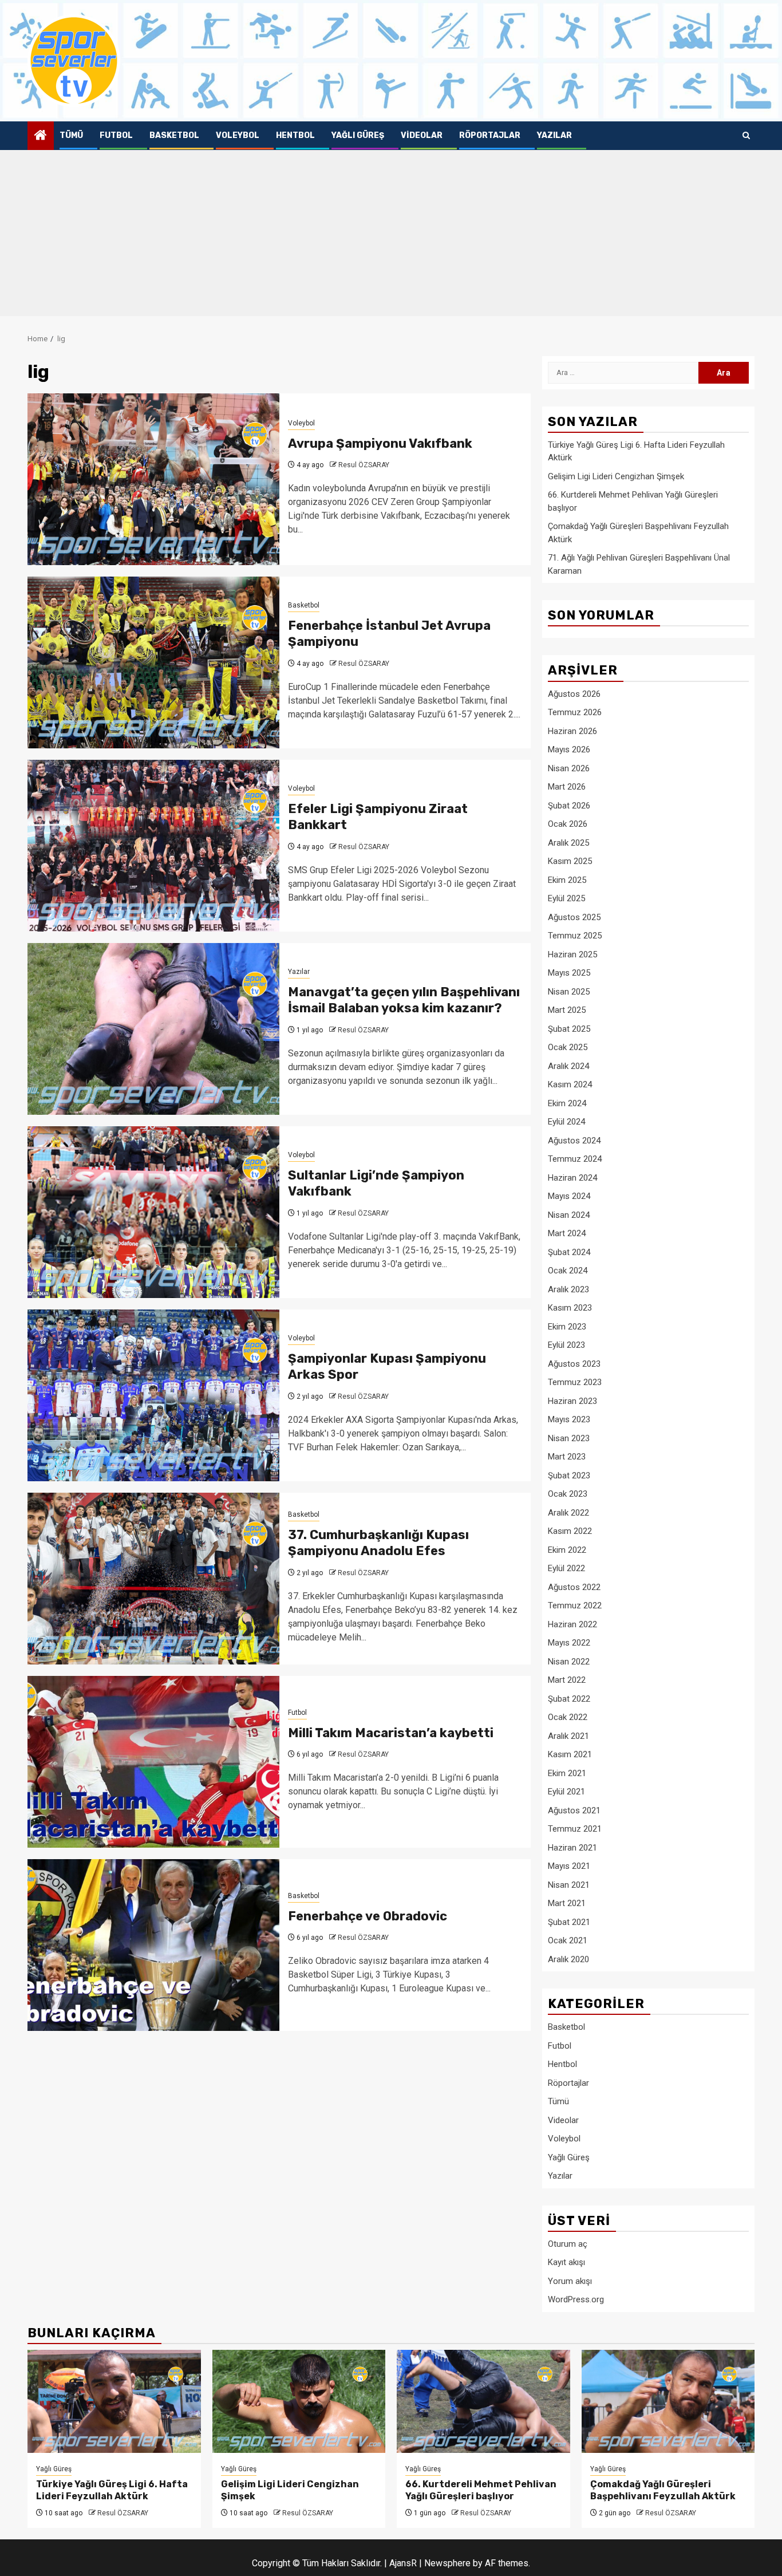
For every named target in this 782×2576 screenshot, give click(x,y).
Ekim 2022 (567, 1550)
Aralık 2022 (568, 1513)
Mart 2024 (567, 1233)
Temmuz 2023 (575, 1382)
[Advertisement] (391, 236)
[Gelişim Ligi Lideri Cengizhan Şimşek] (299, 2401)
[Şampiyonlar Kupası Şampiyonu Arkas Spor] (153, 1395)
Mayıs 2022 (569, 1643)
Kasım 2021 (570, 1754)
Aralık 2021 (568, 1736)
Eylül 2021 (566, 1792)
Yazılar (554, 135)
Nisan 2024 (569, 1215)
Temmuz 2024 (575, 1159)
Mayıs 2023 (569, 1419)
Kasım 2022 (570, 1531)
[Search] (746, 136)
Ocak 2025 (568, 1047)
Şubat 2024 (569, 1252)
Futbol (116, 135)
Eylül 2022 (566, 1568)
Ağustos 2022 (574, 1587)
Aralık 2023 (568, 1289)
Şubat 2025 (569, 1029)
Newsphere (447, 2563)
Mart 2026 (567, 787)
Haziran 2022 (572, 1624)
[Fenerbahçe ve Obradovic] (153, 1945)
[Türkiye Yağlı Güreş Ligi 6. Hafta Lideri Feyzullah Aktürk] (114, 2401)
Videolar (422, 135)
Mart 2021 (567, 1903)
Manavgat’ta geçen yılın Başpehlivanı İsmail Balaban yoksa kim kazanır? (404, 1000)
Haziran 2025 (572, 954)
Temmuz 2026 (575, 712)
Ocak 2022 (568, 1717)
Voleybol (238, 135)
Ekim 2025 (567, 880)
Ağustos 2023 (574, 1364)
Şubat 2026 (569, 806)
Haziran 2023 (572, 1401)
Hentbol (295, 135)
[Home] (41, 136)
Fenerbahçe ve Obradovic (368, 1916)
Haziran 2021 (572, 1848)
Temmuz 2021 (575, 1829)
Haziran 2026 (572, 731)
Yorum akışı (570, 2281)
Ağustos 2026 (574, 694)
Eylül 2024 (566, 1122)
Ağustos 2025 (574, 917)
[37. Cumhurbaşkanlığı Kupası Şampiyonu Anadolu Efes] (153, 1579)
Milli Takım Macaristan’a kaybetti (391, 1733)
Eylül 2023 (566, 1345)
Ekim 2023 (567, 1327)
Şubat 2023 (569, 1476)
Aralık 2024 (568, 1066)
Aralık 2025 (568, 843)
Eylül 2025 (566, 898)
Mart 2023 (567, 1457)
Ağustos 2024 (574, 1141)
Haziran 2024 (572, 1178)
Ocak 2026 (568, 824)
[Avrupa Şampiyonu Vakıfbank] (153, 479)
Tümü (71, 135)
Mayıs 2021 (569, 1866)
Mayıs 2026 (569, 749)
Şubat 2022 (569, 1699)
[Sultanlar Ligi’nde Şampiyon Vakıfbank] (153, 1212)
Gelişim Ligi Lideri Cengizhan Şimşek (616, 476)
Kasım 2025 (570, 861)
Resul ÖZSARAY (364, 465)
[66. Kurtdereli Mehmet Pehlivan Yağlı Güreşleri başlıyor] (483, 2401)
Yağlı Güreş (358, 135)
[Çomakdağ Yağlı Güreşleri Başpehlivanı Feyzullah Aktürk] (668, 2401)
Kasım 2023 (570, 1308)
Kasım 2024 (570, 1084)
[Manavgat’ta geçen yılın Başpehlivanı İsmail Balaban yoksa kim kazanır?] (153, 1029)
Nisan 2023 (569, 1438)
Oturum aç (568, 2244)
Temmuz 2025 (575, 936)
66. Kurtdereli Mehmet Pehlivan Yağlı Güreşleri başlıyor (481, 2490)
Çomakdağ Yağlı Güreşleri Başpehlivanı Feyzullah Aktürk (663, 2490)
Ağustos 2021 (574, 1810)
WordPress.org (576, 2299)
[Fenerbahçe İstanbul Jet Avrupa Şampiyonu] (153, 662)
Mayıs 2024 (569, 1196)
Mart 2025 (567, 1010)
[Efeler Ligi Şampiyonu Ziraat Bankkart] (153, 846)
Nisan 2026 (569, 768)
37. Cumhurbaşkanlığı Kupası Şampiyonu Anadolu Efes (378, 1543)
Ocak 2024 (568, 1271)
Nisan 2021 (569, 1885)
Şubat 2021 (569, 1922)
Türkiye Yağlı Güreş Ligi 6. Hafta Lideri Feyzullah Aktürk (112, 2490)
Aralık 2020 (568, 1959)
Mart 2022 (567, 1680)
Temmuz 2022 (575, 1605)
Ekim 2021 (567, 1773)
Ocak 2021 (568, 1940)
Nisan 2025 (569, 992)
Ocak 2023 (568, 1494)
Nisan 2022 (569, 1662)
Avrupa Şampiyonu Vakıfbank (380, 443)
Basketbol (174, 135)
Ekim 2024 (567, 1103)
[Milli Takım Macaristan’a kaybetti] (153, 1762)
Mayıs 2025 (569, 973)
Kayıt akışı (566, 2262)
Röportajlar (490, 135)
